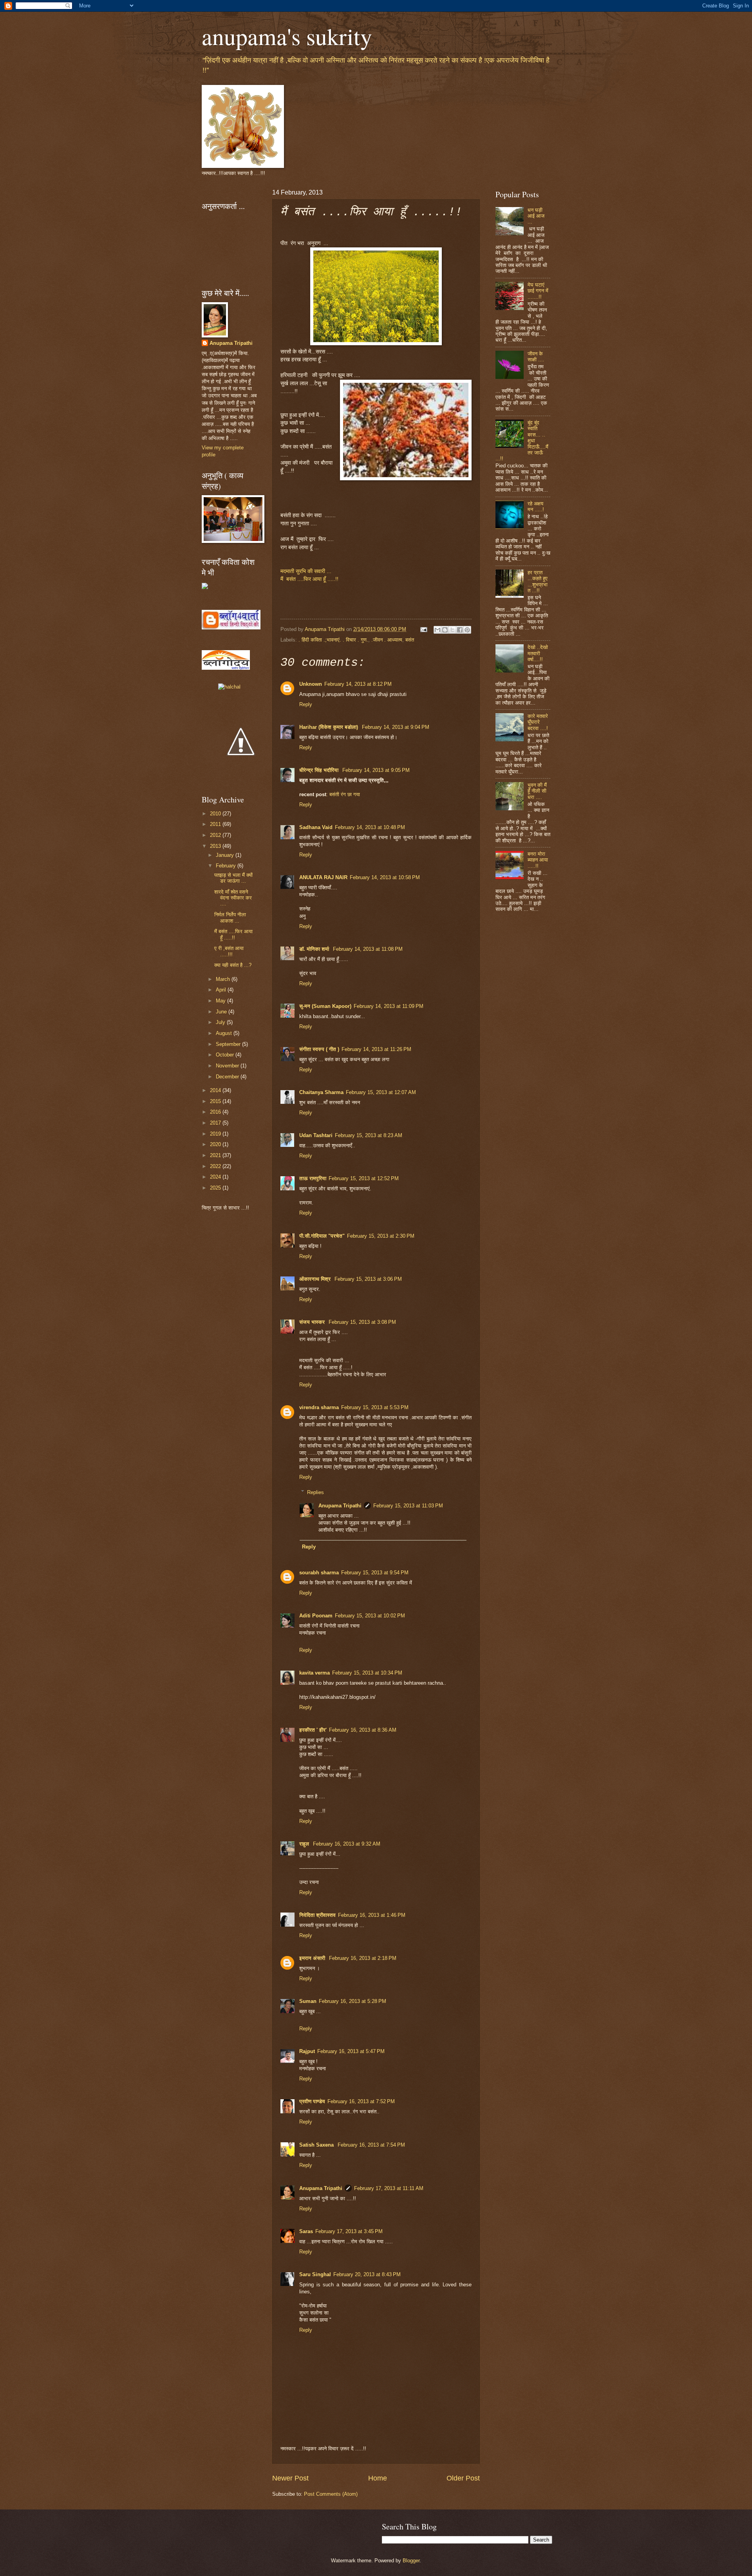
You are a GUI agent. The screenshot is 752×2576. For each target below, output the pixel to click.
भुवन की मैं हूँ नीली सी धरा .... (537, 791)
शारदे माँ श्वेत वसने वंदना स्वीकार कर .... (233, 898)
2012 (216, 835)
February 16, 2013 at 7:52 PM (361, 2101)
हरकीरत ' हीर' (313, 1730)
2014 (216, 1090)
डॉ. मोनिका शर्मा (315, 949)
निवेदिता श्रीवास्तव (317, 1915)
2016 (216, 1112)
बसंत (410, 640)
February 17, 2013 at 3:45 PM (349, 2231)
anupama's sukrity (287, 36)
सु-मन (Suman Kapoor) (325, 1006)
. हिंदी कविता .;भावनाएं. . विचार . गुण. (333, 640)
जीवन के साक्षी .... (536, 357)
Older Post (463, 2478)
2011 (216, 824)
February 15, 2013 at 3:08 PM (362, 1322)
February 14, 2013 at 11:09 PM (389, 1006)
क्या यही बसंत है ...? (233, 965)
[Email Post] (423, 629)
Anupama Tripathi (340, 1506)
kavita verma (315, 1673)
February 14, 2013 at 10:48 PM (370, 827)
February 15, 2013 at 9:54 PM (375, 1573)
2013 (216, 846)
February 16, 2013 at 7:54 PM (371, 2145)
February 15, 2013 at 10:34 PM (367, 1673)
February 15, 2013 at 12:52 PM (364, 1178)
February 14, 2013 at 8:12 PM (358, 684)
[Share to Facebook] (460, 630)
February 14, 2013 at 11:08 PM (368, 949)
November (228, 1066)
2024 (216, 1177)
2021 (216, 1155)
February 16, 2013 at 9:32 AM (347, 1844)
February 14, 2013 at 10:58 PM (385, 877)
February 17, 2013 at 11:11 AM (389, 2188)
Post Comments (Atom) (331, 2494)
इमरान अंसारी (313, 1958)
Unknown (311, 684)
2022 (216, 1166)
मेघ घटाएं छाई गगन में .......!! (538, 291)
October (226, 1055)
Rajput (307, 2051)
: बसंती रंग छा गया (343, 794)
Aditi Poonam (316, 1616)
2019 (216, 1134)
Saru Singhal (315, 2274)
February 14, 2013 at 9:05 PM (376, 770)
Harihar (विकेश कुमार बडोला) (329, 727)
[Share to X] (452, 630)
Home (378, 2478)
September (229, 1044)
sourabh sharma (319, 1573)
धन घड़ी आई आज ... (536, 216)
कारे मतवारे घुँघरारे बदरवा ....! (538, 722)
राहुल (305, 1844)
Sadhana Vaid (316, 827)
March (224, 979)
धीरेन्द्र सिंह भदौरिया (320, 770)
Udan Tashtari (316, 1135)
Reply (306, 704)
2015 (216, 1101)
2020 (216, 1144)
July (221, 1022)
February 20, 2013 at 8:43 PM (367, 2274)
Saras (306, 2231)
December (228, 1077)
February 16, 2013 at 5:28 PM (352, 2001)
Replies (315, 1492)
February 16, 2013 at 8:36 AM (363, 1730)
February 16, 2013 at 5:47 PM (351, 2051)
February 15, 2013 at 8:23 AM (369, 1135)
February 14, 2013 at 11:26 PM (376, 1049)
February (227, 866)
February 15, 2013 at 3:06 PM (368, 1279)
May (221, 1001)
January (226, 855)
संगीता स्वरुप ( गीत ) (319, 1049)
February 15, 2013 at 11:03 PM (408, 1506)
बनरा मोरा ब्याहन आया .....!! (538, 860)
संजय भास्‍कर (313, 1322)
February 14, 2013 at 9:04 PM (396, 727)
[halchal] (229, 687)
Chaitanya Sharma (321, 1092)
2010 (216, 814)
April (222, 990)
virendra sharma (319, 1407)
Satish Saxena (317, 2145)
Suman (308, 2001)
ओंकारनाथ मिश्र (316, 1279)
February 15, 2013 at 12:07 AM (381, 1092)
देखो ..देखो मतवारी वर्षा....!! (538, 653)
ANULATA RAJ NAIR (323, 877)
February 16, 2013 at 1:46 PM (372, 1915)
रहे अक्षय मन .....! (536, 507)
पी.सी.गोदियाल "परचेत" (322, 1236)
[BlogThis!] (445, 630)
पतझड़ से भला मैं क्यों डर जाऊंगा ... (233, 878)
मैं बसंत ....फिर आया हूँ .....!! (233, 934)
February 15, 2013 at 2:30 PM (381, 1236)
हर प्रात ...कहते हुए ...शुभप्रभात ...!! (538, 581)
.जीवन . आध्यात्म (387, 640)
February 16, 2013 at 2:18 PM (363, 1958)
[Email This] (437, 630)
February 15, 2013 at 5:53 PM (375, 1407)
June (222, 1012)
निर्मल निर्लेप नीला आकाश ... (230, 918)
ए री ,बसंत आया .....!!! (229, 951)
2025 (216, 1188)
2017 (216, 1123)
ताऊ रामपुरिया (313, 1178)
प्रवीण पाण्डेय (312, 2101)
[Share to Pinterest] (467, 630)
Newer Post (290, 2478)
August (225, 1033)
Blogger (411, 2561)
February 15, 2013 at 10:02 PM (370, 1616)
